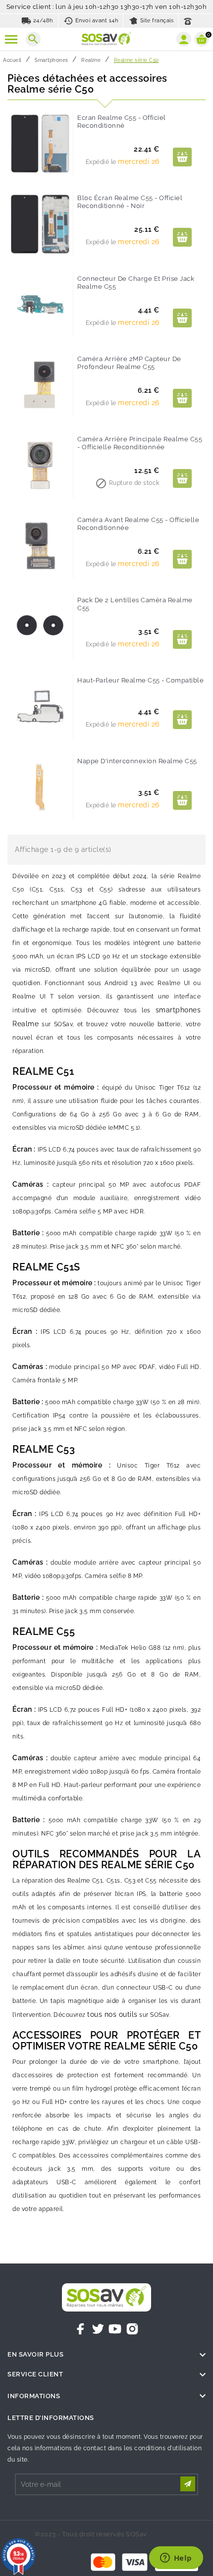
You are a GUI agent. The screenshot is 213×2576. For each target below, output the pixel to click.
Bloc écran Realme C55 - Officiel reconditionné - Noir (130, 202)
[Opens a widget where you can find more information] (176, 2559)
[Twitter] (98, 2329)
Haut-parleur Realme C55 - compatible (140, 680)
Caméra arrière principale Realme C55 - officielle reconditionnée (140, 443)
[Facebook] (81, 2329)
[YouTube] (115, 2329)
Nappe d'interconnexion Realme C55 (137, 761)
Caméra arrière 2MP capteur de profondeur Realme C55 (129, 363)
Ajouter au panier (182, 157)
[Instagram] (132, 2329)
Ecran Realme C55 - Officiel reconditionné (122, 122)
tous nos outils (112, 2014)
